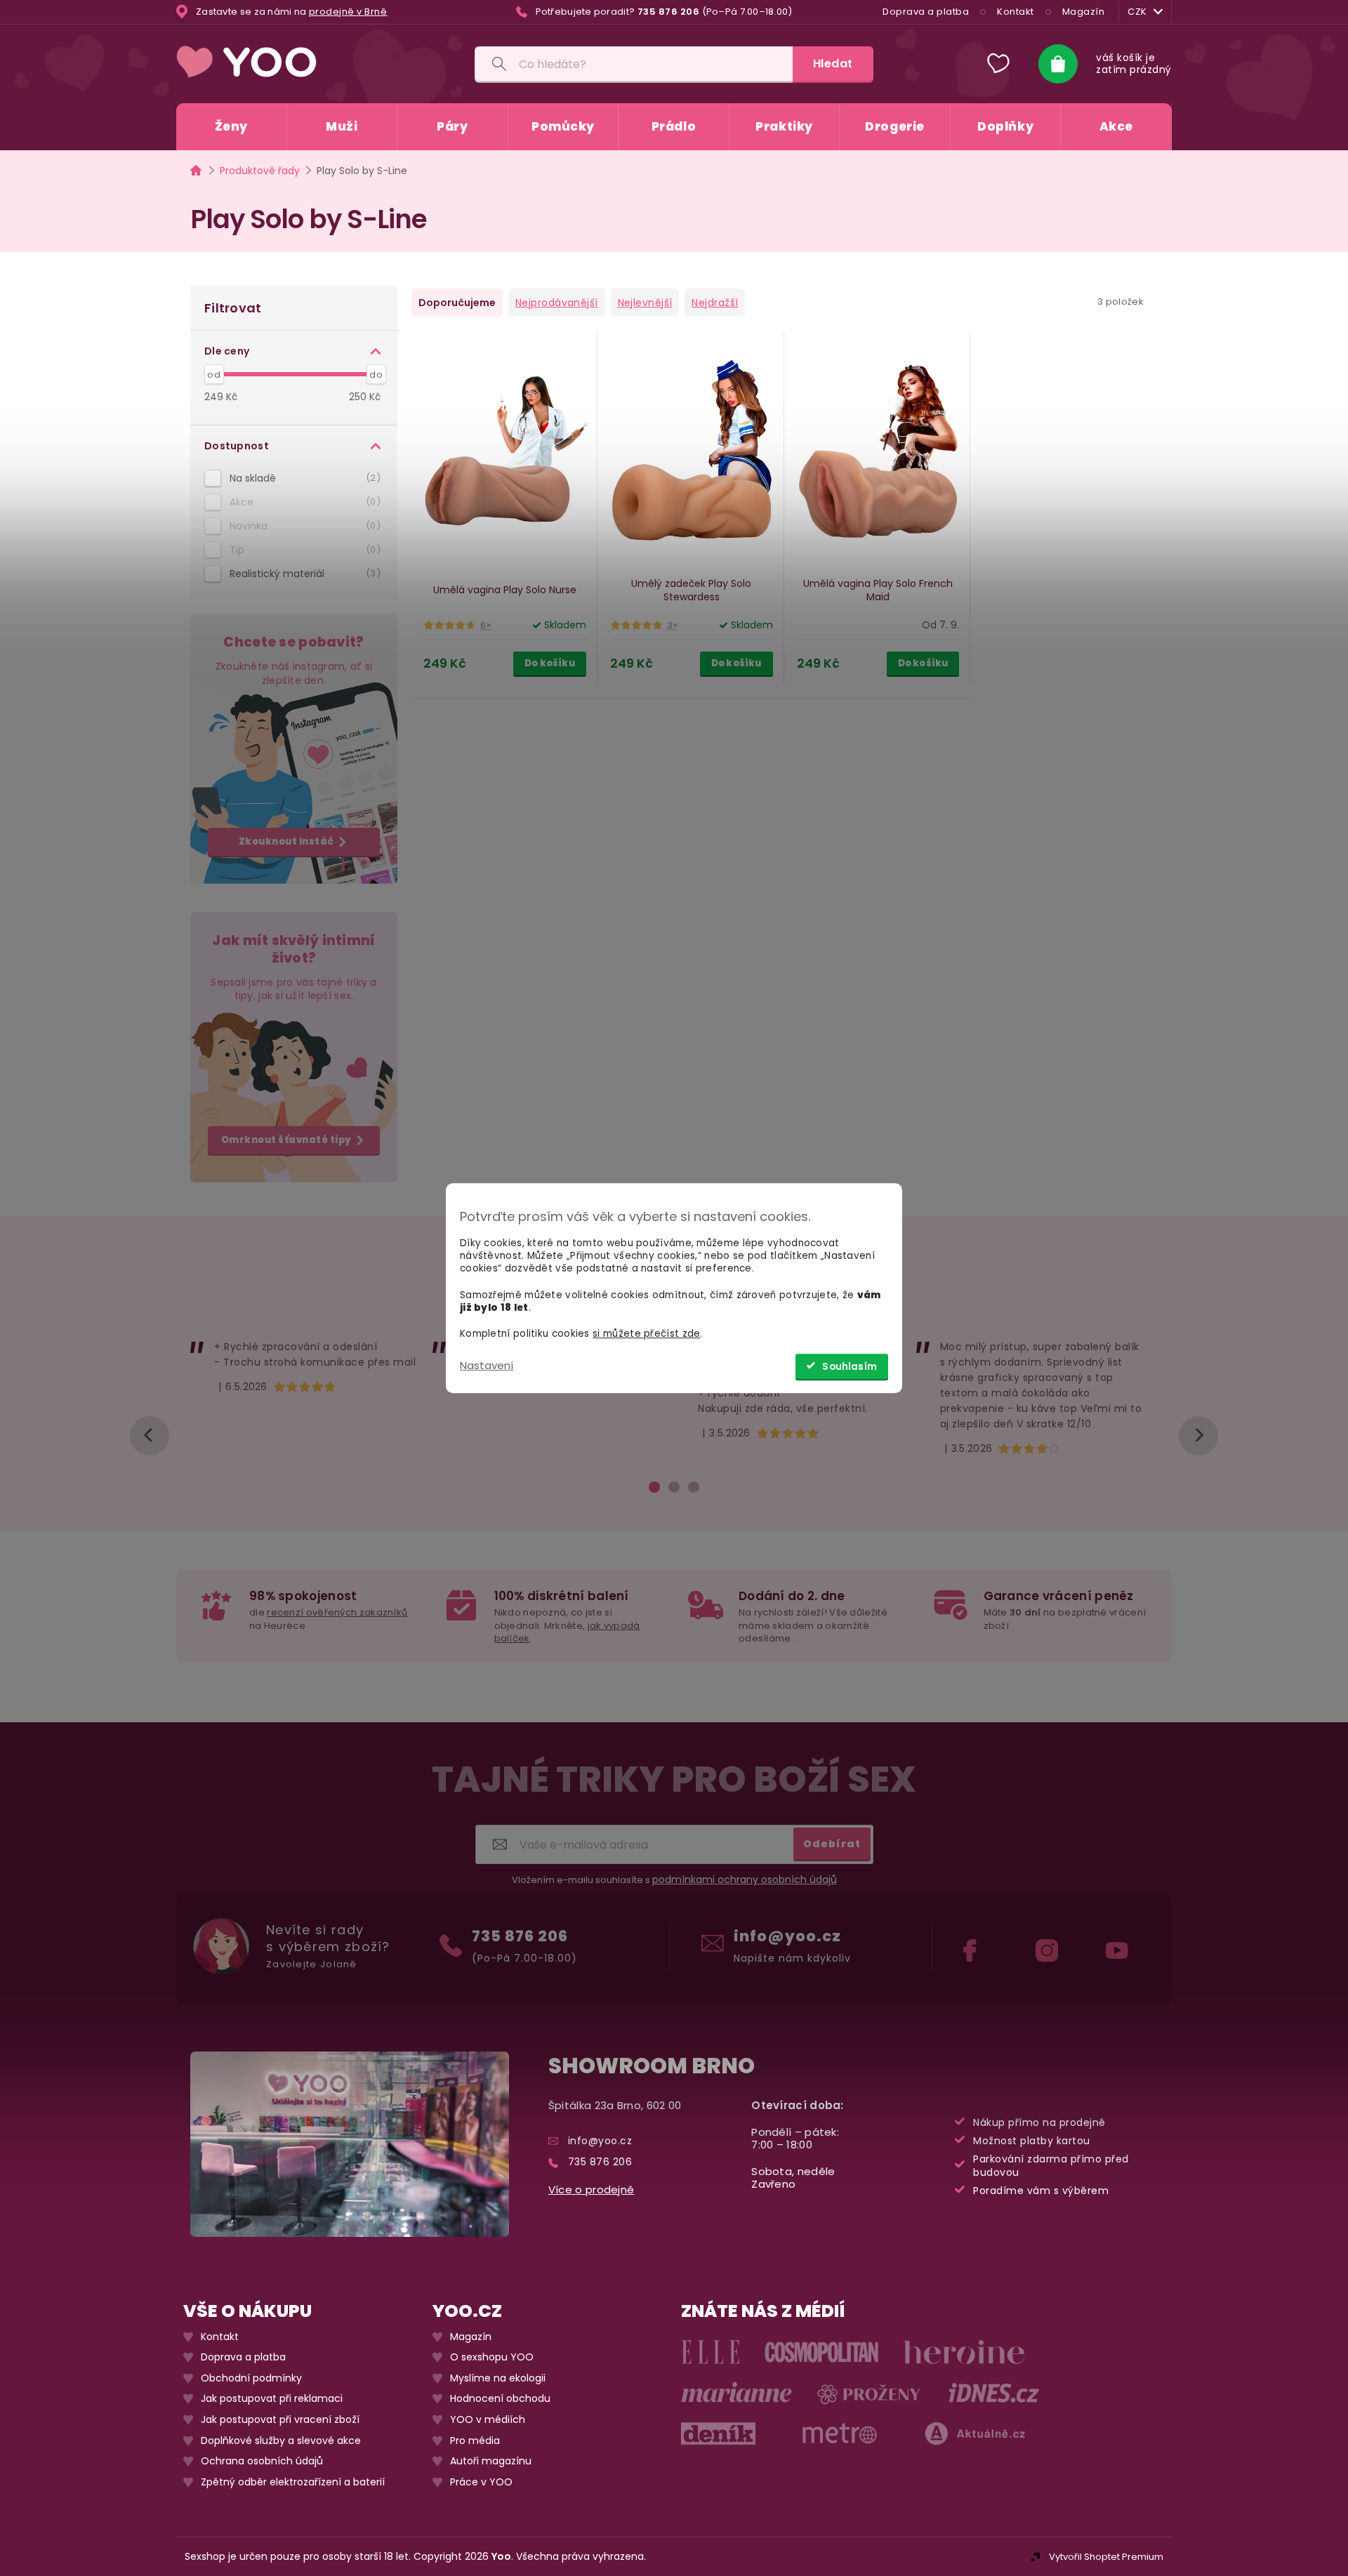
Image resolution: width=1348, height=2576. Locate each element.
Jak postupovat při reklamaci (272, 2399)
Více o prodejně (592, 2189)
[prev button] (150, 1436)
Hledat (833, 64)
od (214, 375)
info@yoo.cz (787, 1936)
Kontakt (1016, 12)
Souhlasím (850, 1367)
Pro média (475, 2440)
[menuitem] (231, 127)
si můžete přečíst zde (646, 1334)
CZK (1137, 12)
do (376, 375)
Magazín (1084, 12)
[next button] (1198, 1436)
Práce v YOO (481, 2482)
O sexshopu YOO (492, 2357)
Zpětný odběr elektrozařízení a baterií (293, 2482)
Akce (303, 502)
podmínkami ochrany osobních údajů (745, 1880)
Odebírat (832, 1843)
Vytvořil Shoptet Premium (1106, 2557)
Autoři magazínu (491, 2461)
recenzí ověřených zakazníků (337, 1612)
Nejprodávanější (557, 303)
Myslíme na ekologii (498, 2378)
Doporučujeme (457, 303)
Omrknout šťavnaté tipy (286, 1140)
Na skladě (303, 478)
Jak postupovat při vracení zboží (280, 2420)
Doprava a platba (926, 12)
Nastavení (487, 1365)
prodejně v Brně (348, 12)
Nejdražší (715, 303)
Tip (303, 550)
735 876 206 (520, 1936)
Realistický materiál (303, 574)
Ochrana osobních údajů (262, 2461)
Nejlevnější (645, 303)
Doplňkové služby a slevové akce (281, 2440)
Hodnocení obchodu (500, 2399)
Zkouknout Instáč (286, 841)
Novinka (303, 526)
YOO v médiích (488, 2420)
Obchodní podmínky (251, 2378)
